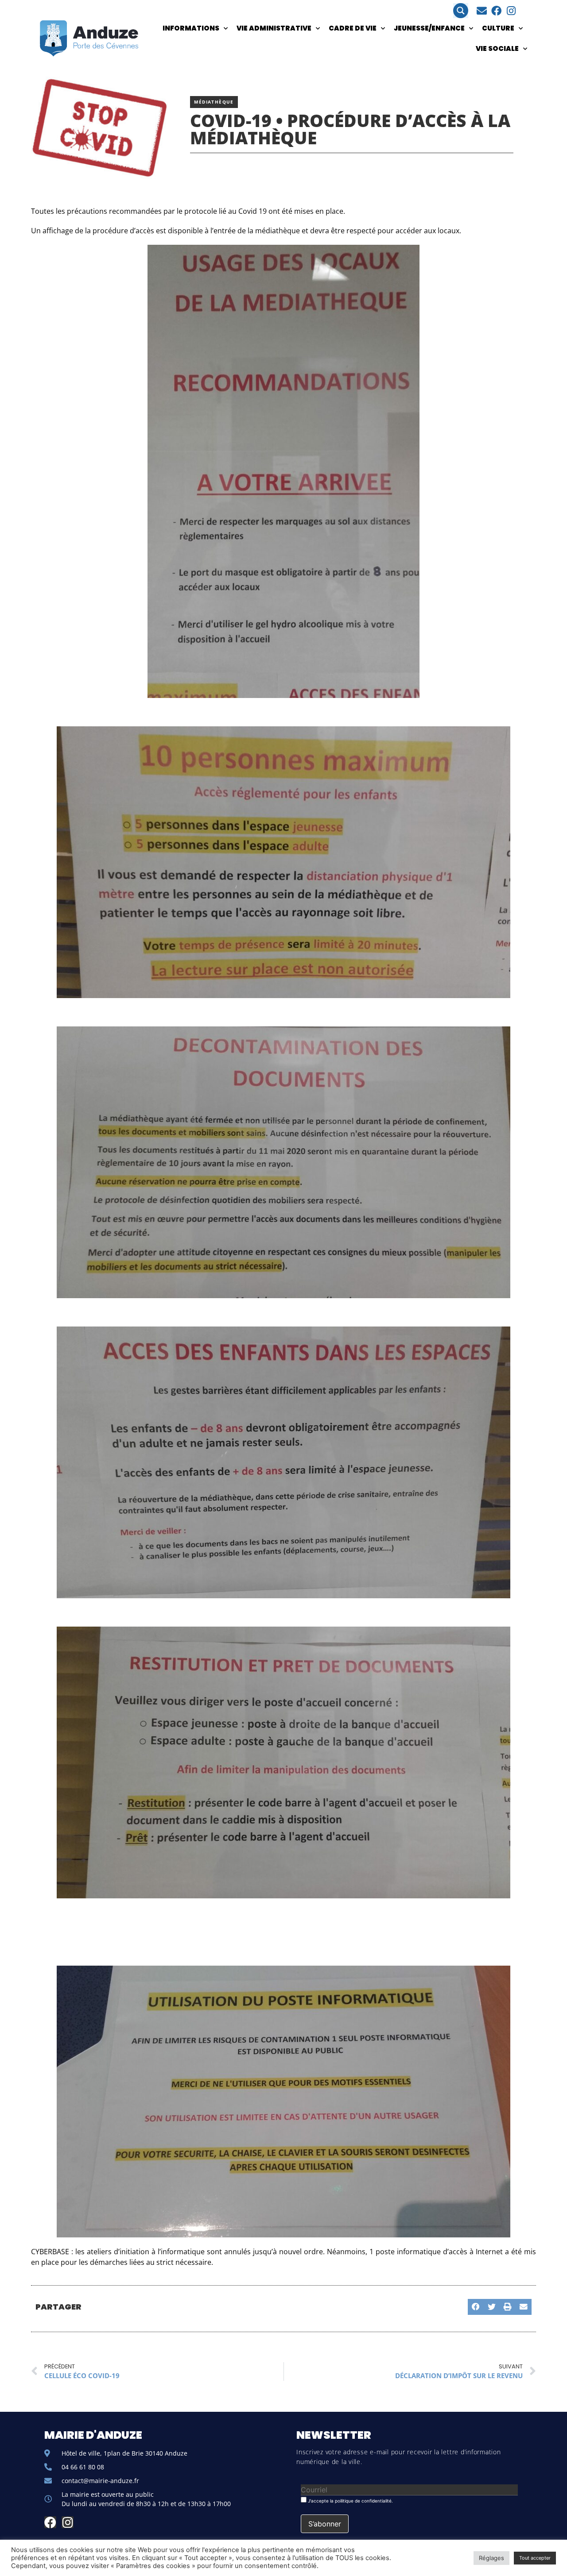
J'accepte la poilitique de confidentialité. (350, 2501)
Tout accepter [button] (535, 2558)
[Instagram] (511, 11)
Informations (191, 28)
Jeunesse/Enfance (429, 28)
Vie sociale (497, 48)
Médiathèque (214, 102)
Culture (498, 28)
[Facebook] (496, 11)
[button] (476, 2307)
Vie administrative (274, 28)
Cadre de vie (353, 28)
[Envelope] (482, 11)
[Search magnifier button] (461, 11)
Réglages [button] (491, 2558)
